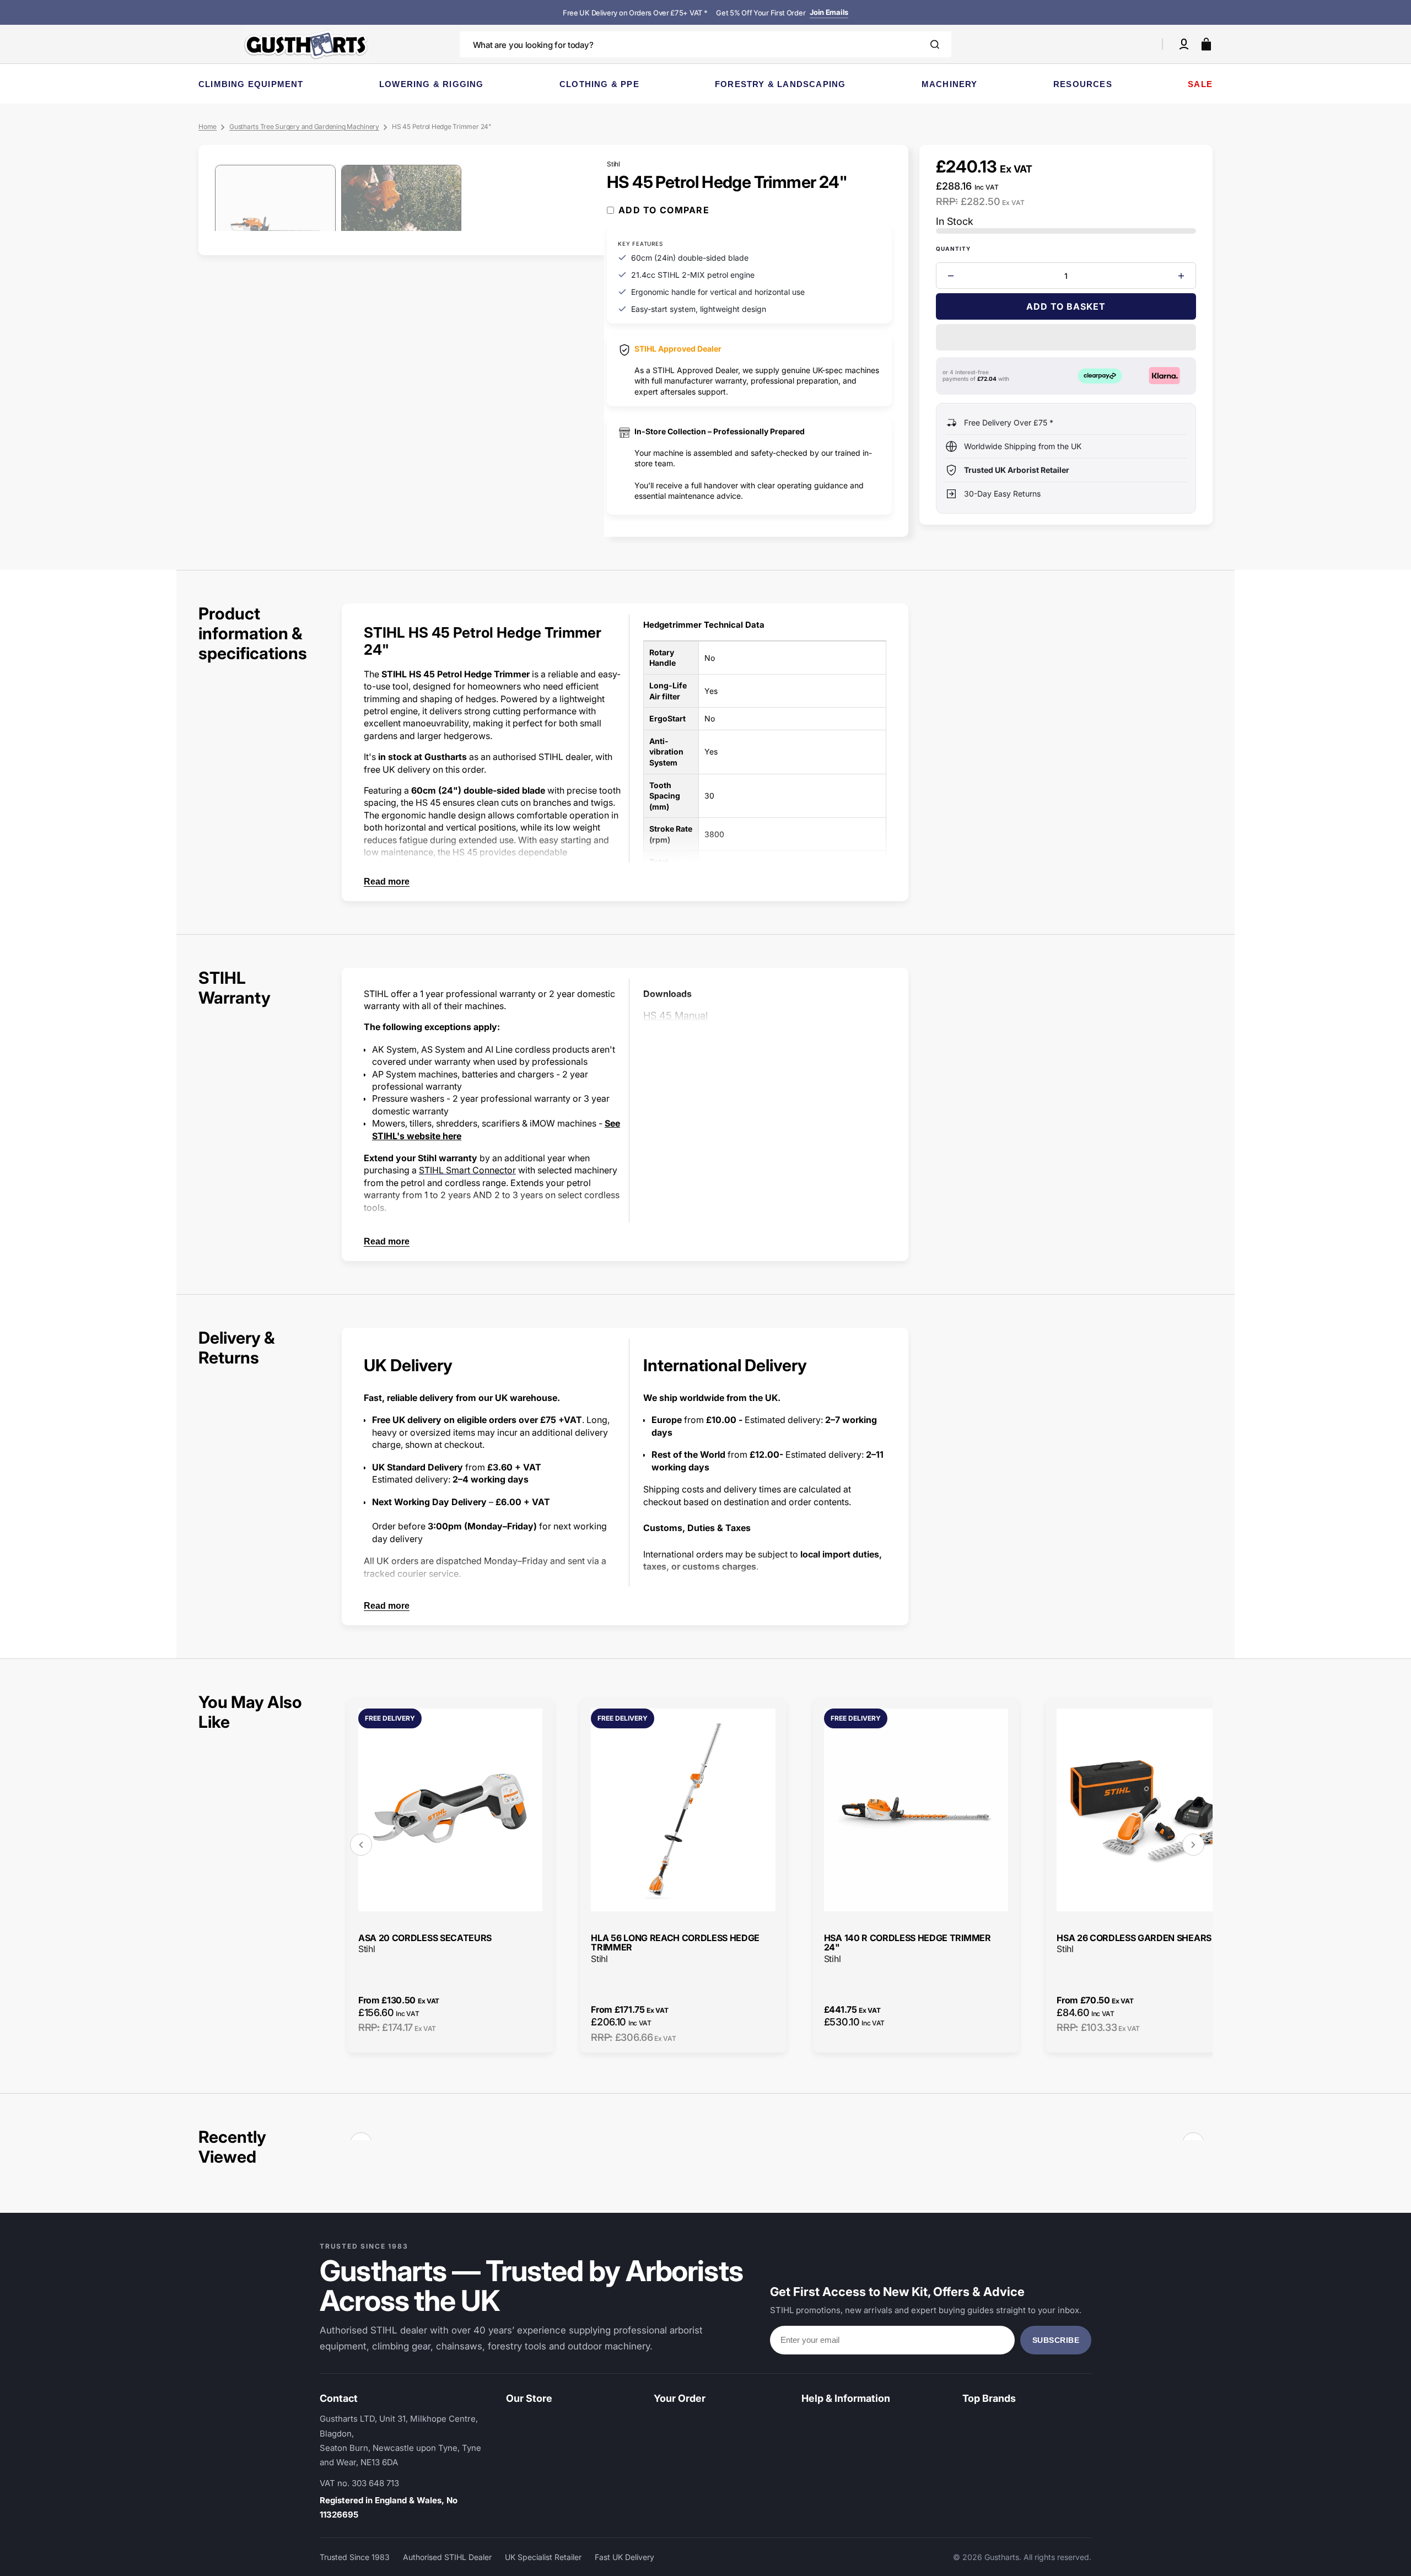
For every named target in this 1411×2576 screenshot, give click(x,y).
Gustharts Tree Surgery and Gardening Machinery (304, 126)
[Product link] (450, 1875)
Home (208, 126)
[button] (1184, 44)
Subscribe (1056, 2340)
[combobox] (706, 44)
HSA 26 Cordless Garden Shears (1134, 1938)
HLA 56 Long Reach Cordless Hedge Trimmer (675, 1943)
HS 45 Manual (675, 1015)
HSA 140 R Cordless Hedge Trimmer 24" (908, 1943)
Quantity (954, 249)
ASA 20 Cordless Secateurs (425, 1938)
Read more (387, 882)
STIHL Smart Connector (467, 1170)
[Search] (935, 44)
